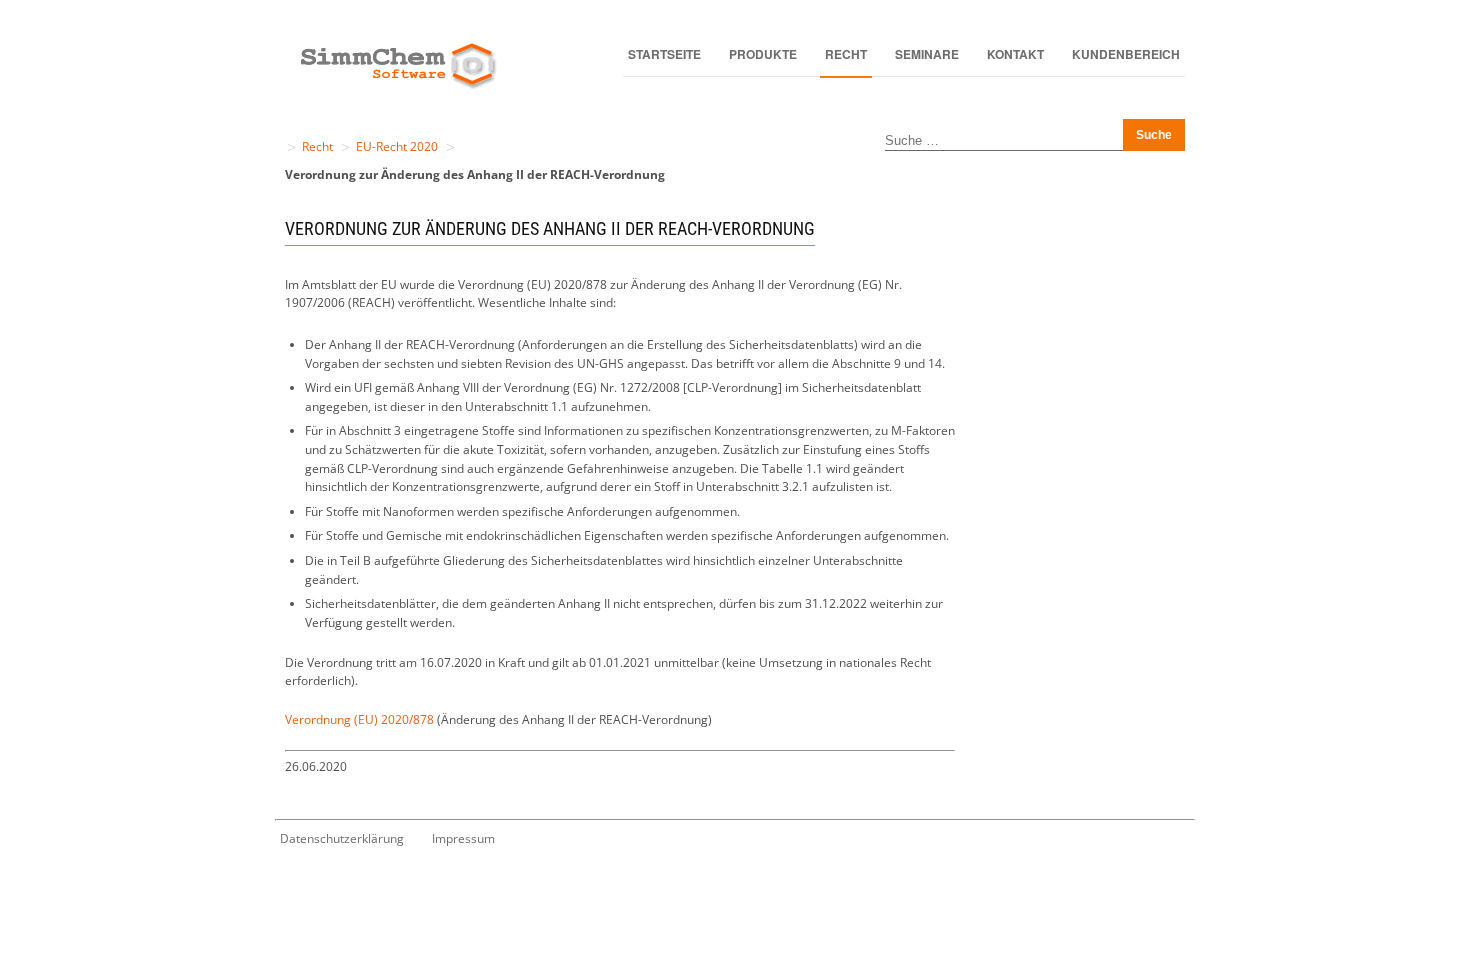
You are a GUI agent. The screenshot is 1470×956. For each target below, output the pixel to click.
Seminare (927, 54)
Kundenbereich (1126, 54)
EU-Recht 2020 (397, 146)
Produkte (763, 54)
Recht (846, 54)
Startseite (664, 54)
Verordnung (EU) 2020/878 (359, 719)
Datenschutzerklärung (342, 838)
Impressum (463, 838)
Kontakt (1015, 54)
